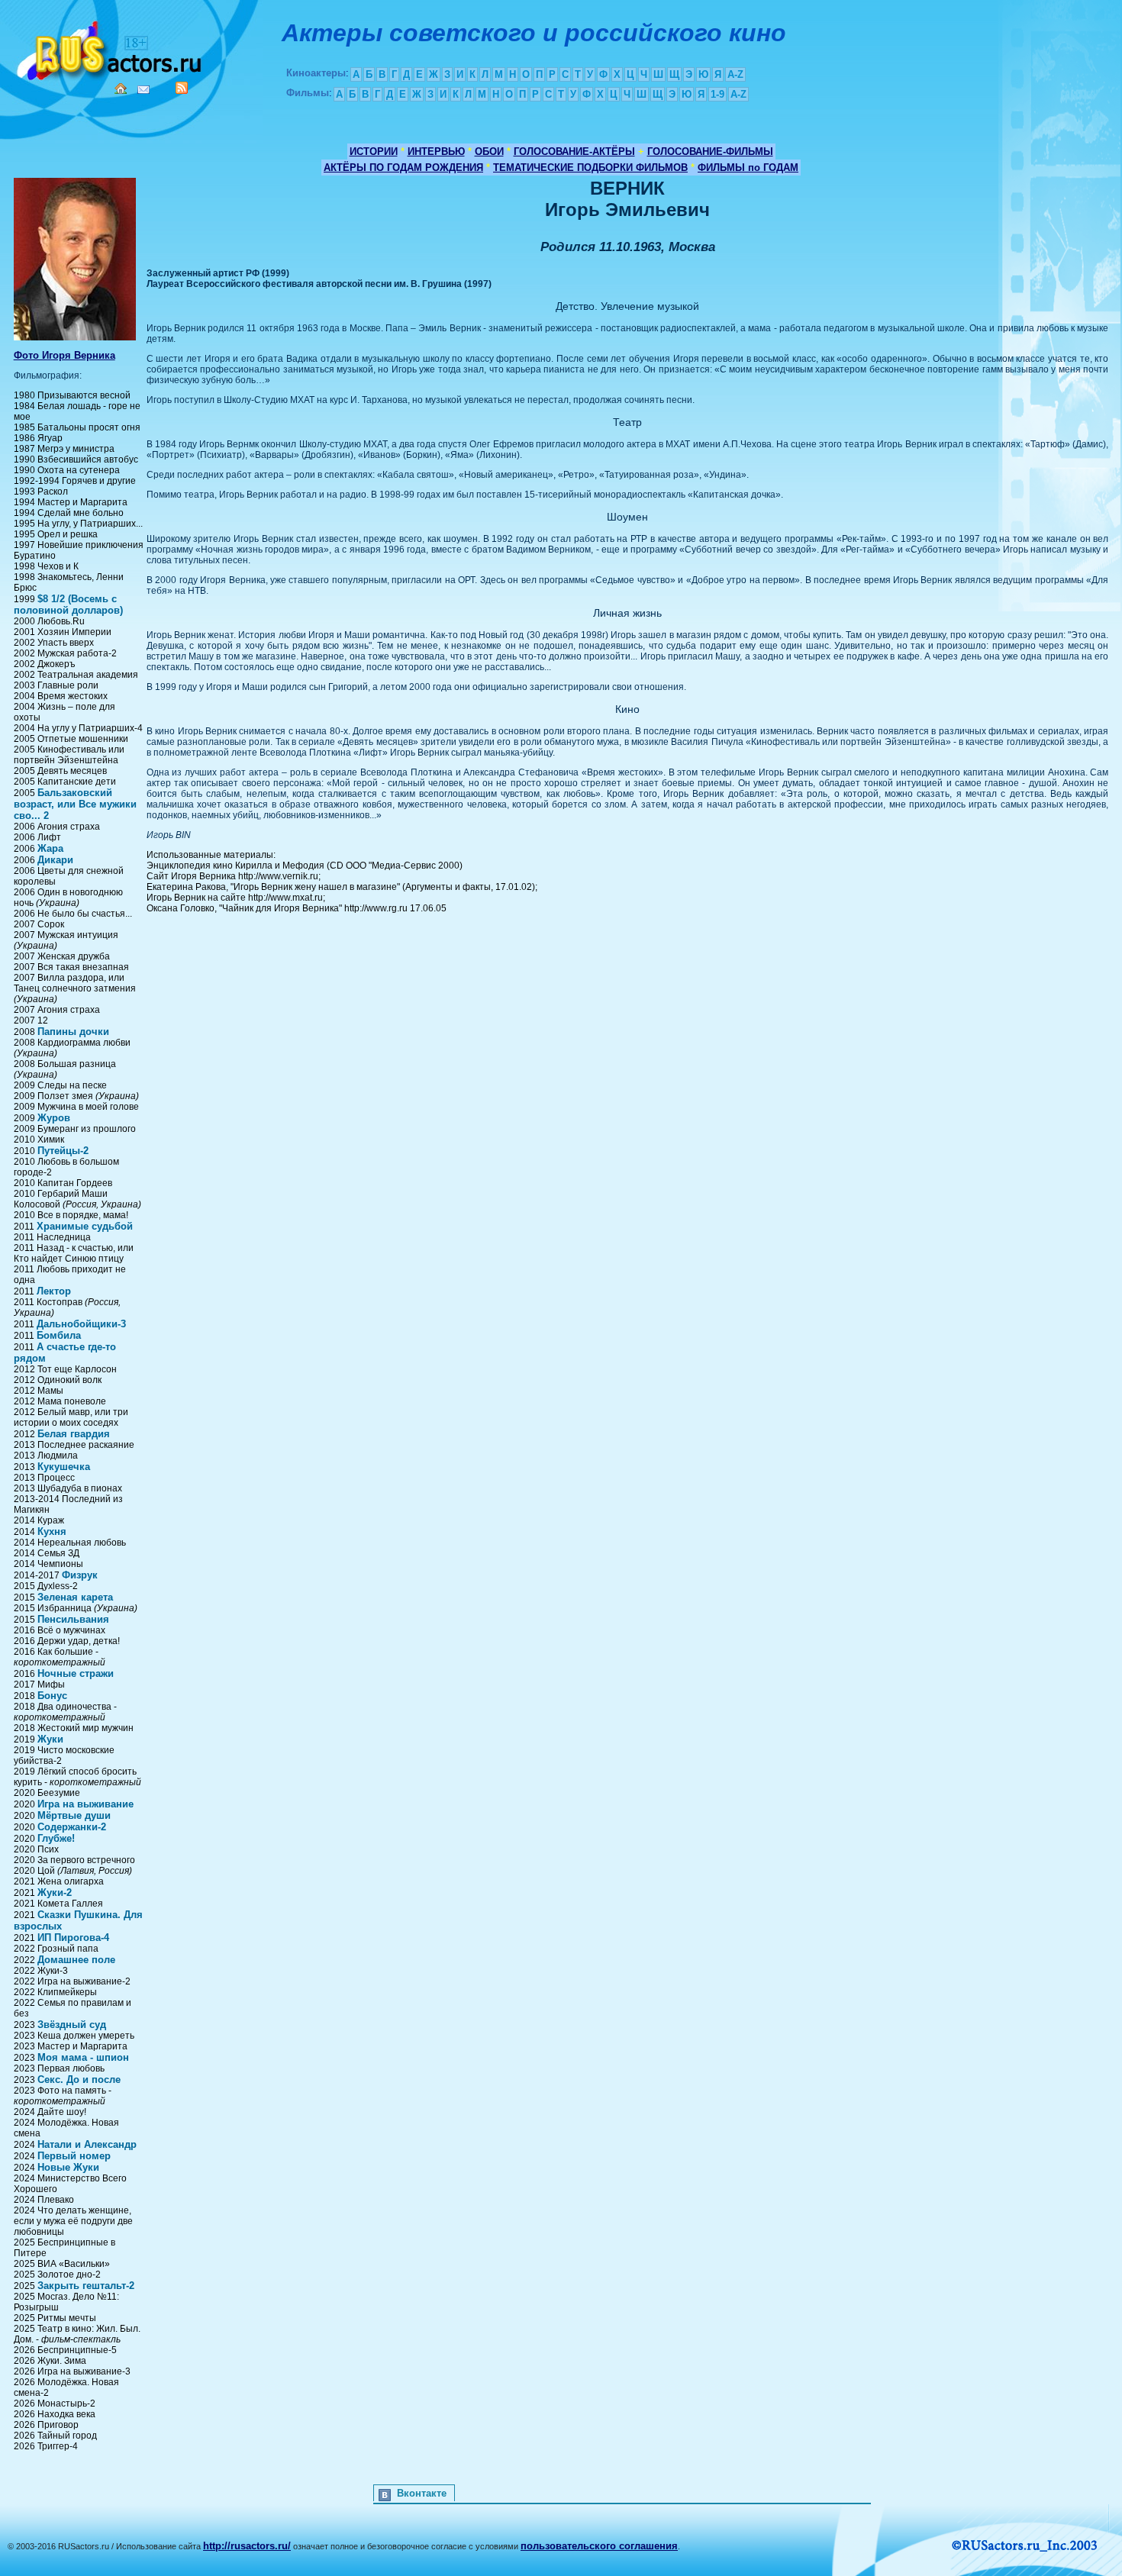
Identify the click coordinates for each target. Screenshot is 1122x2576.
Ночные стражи (76, 1673)
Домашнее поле (76, 1960)
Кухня (52, 1531)
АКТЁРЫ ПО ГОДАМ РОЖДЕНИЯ (403, 168)
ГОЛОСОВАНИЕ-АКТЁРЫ (574, 152)
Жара (50, 848)
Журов (54, 1118)
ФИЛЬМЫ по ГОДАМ (748, 168)
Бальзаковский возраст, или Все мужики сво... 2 (75, 804)
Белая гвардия (74, 1434)
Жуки (50, 1739)
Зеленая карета (75, 1597)
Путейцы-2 (63, 1151)
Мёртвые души (74, 1815)
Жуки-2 (55, 1893)
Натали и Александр (87, 2144)
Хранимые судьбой (85, 1226)
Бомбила (59, 1335)
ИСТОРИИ (374, 152)
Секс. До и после (79, 2079)
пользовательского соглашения (599, 2546)
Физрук (80, 1575)
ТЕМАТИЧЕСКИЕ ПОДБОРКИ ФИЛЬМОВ (590, 168)
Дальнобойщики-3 (81, 1324)
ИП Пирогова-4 (73, 1938)
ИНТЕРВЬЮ (436, 152)
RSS (182, 88)
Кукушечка (64, 1467)
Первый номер (74, 2156)
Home (121, 89)
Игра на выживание (85, 1804)
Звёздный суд (72, 2025)
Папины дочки (73, 1032)
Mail (143, 90)
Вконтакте (422, 2493)
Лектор (54, 1291)
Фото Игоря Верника (64, 355)
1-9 (717, 94)
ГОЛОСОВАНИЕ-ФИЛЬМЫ (710, 152)
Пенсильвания (73, 1619)
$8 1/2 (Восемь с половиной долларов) (68, 605)
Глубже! (56, 1838)
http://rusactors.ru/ (247, 2546)
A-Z (735, 74)
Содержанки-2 (72, 1827)
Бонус (52, 1696)
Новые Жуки (68, 2167)
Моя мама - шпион (83, 2057)
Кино (111, 48)
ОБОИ (489, 152)
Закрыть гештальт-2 (86, 2286)
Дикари (55, 860)
